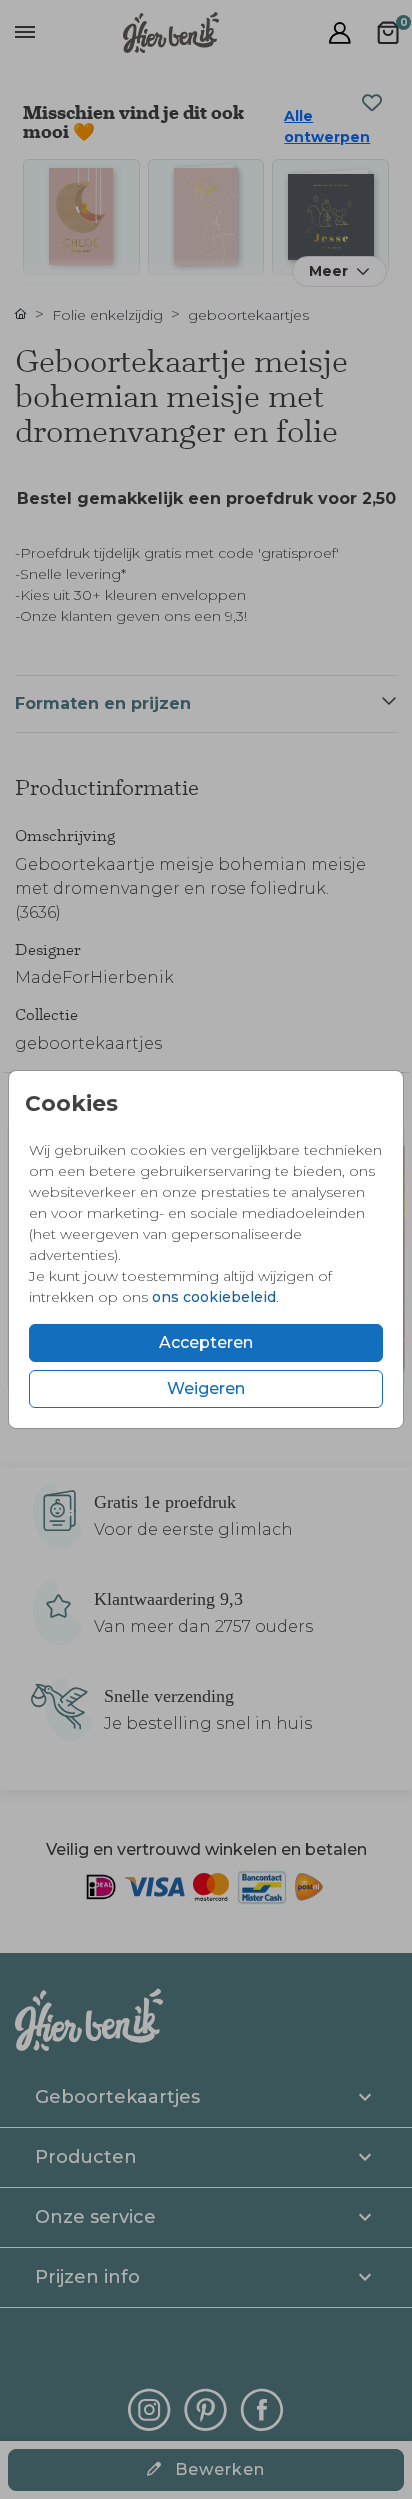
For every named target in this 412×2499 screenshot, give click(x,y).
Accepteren (206, 1342)
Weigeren (206, 1388)
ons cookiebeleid (214, 1297)
